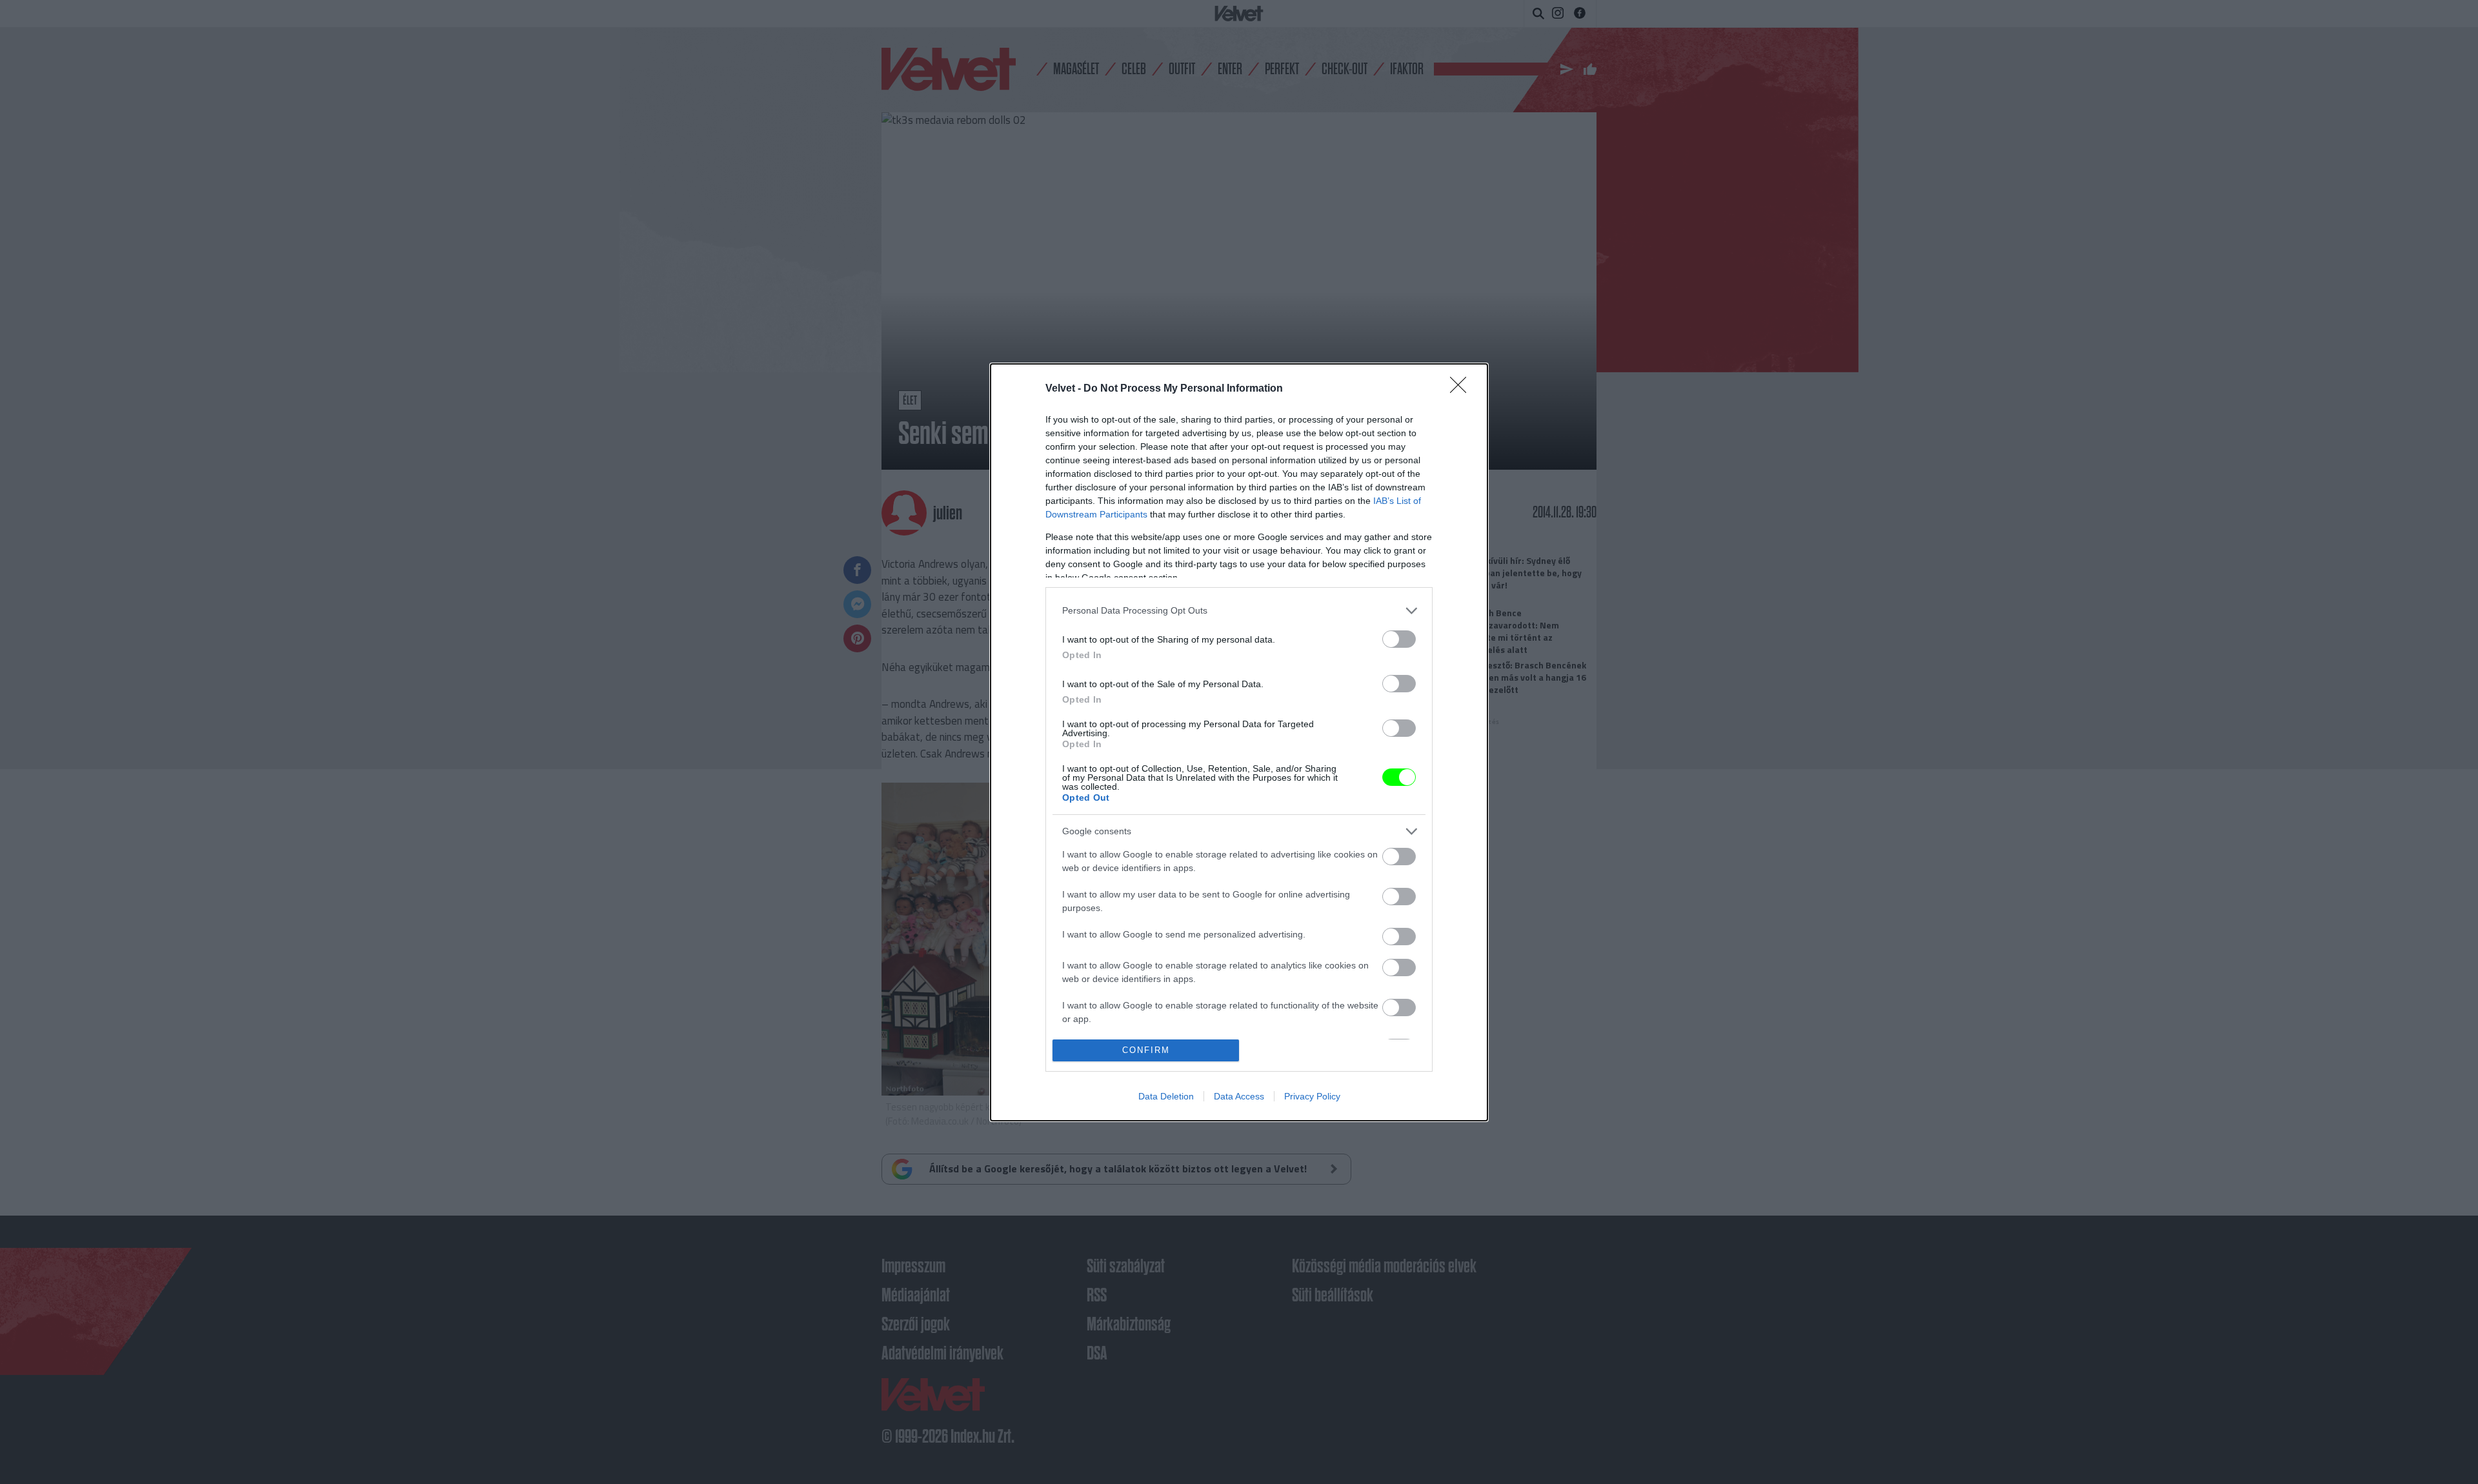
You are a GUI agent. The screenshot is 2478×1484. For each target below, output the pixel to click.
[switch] (1399, 639)
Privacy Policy (1312, 1096)
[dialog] (1239, 742)
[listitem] (1239, 611)
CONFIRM (1146, 1050)
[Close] (1462, 389)
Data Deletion (1166, 1096)
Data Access (1239, 1096)
